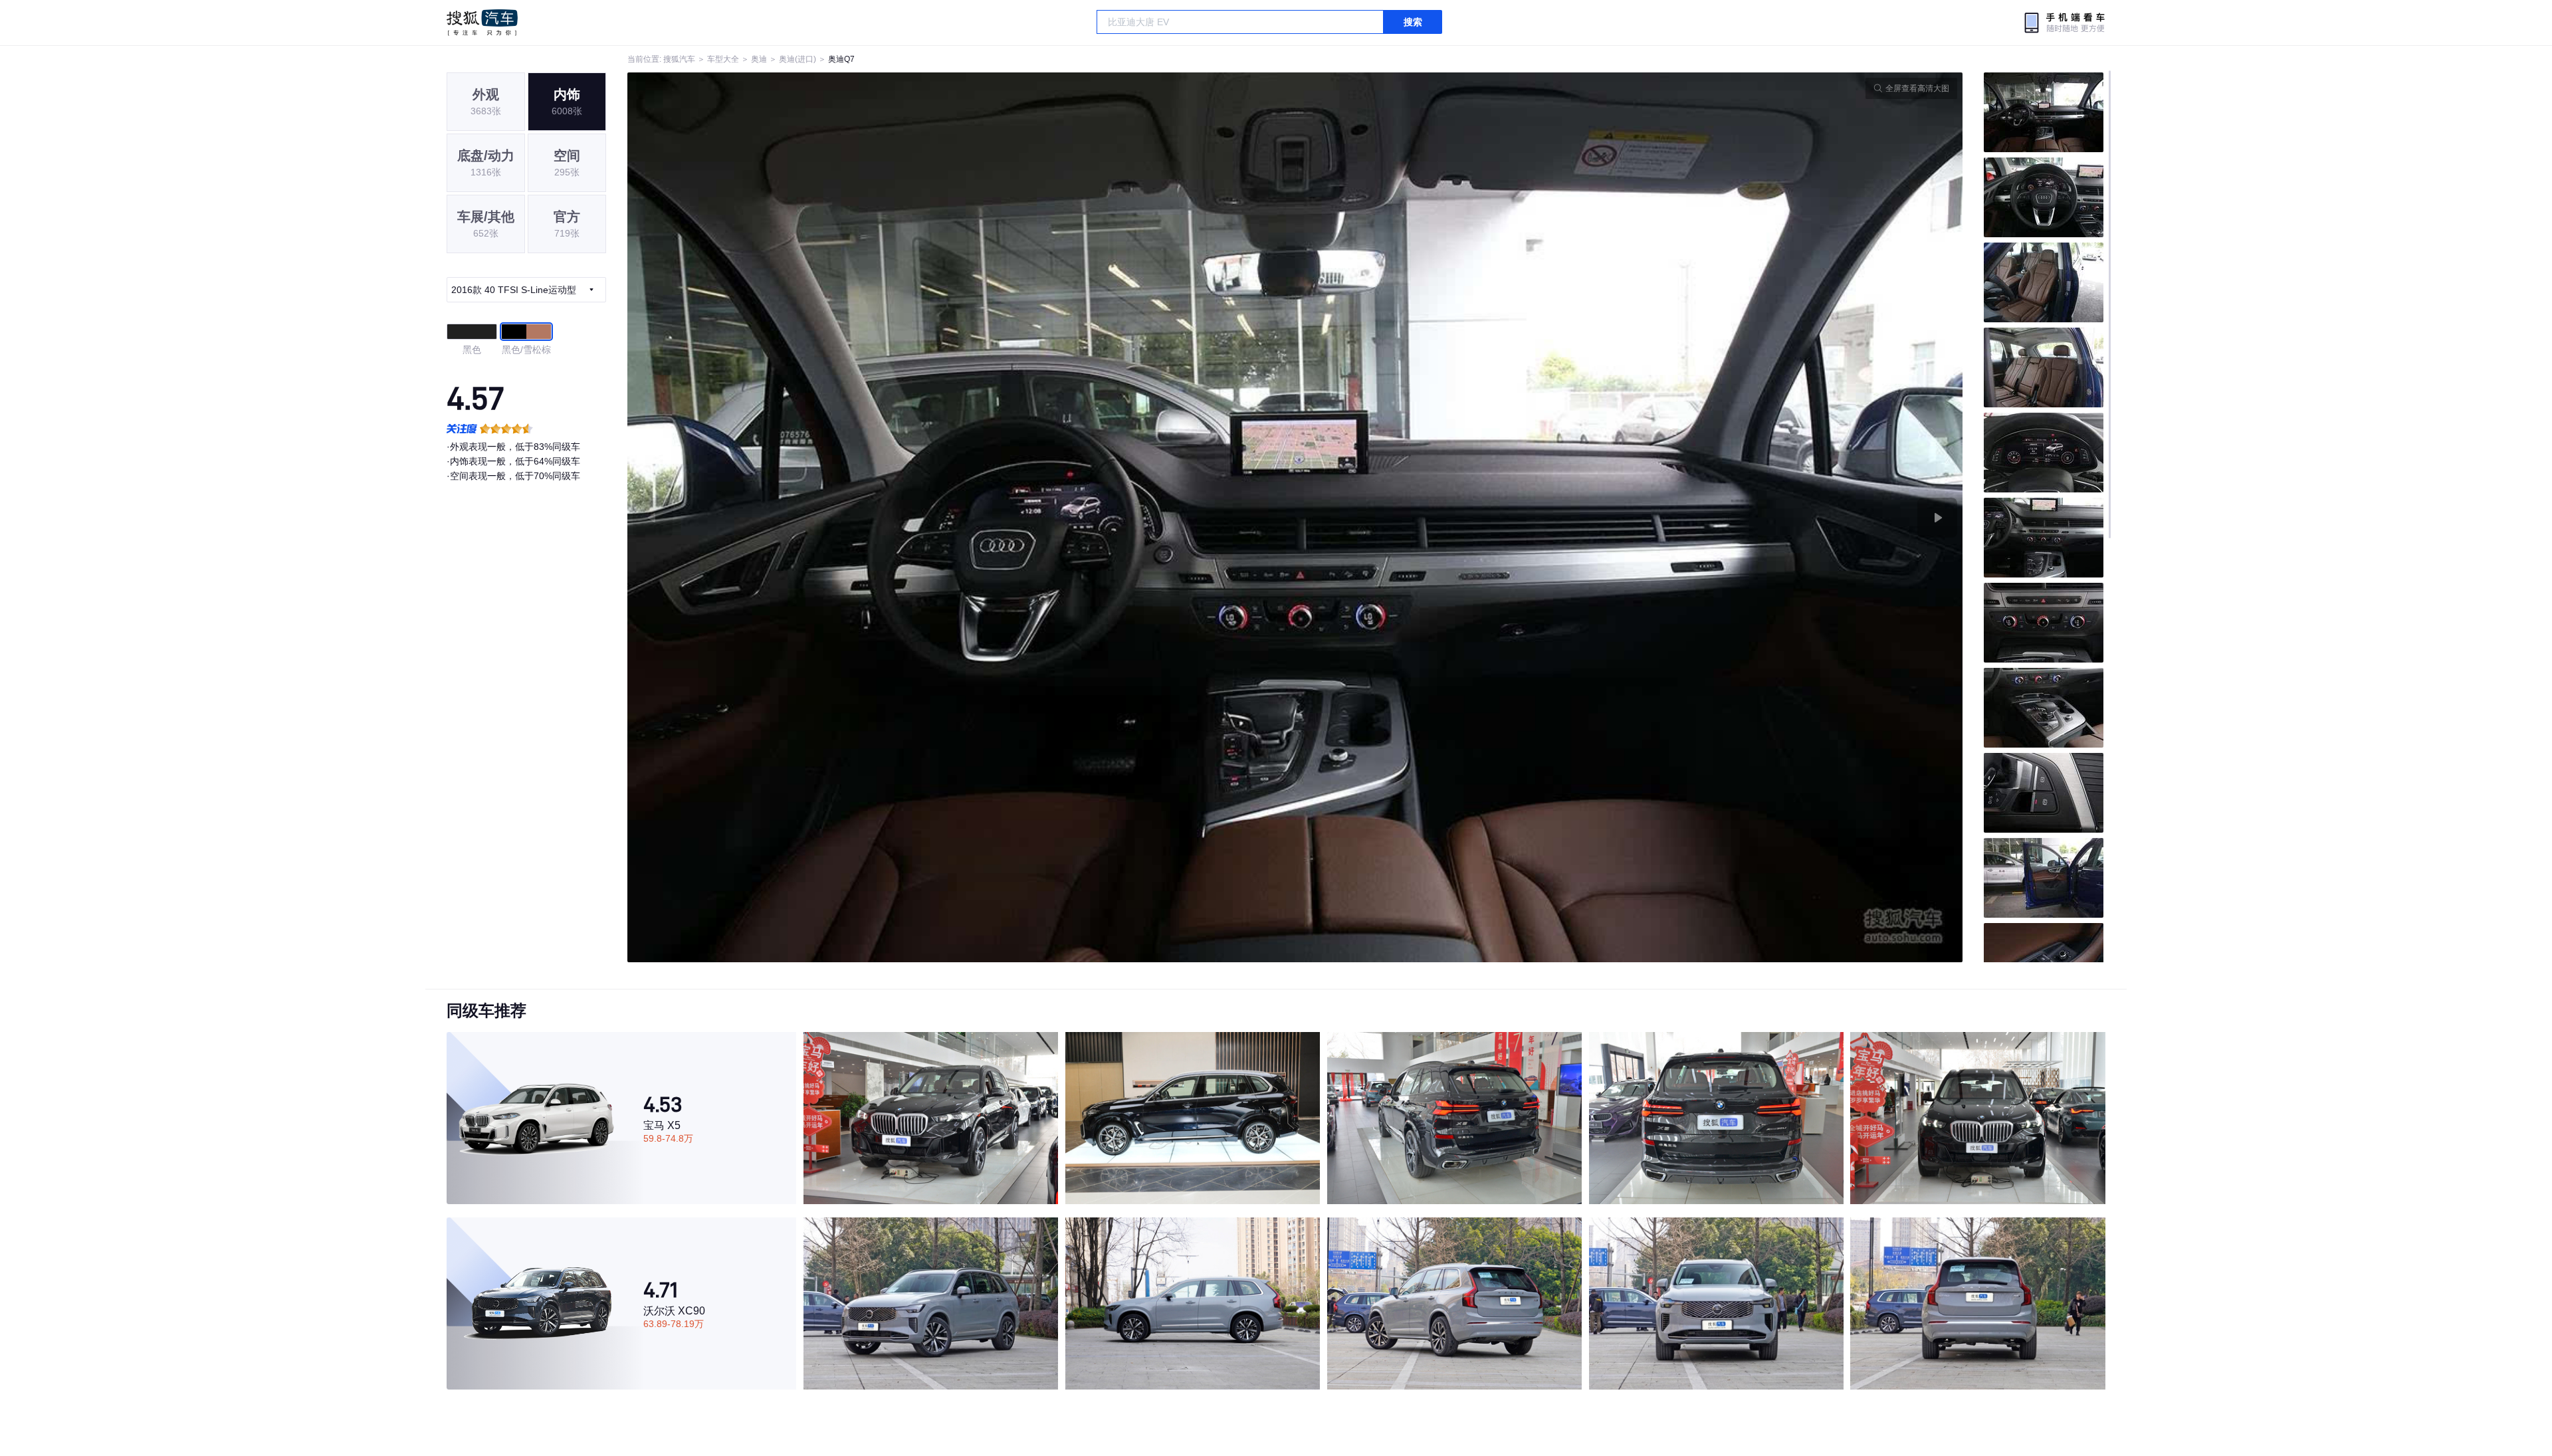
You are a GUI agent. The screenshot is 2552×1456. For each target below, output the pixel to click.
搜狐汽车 (482, 23)
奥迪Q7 (841, 59)
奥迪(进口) (797, 59)
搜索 (1413, 22)
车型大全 (723, 59)
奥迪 (759, 59)
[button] (961, 517)
